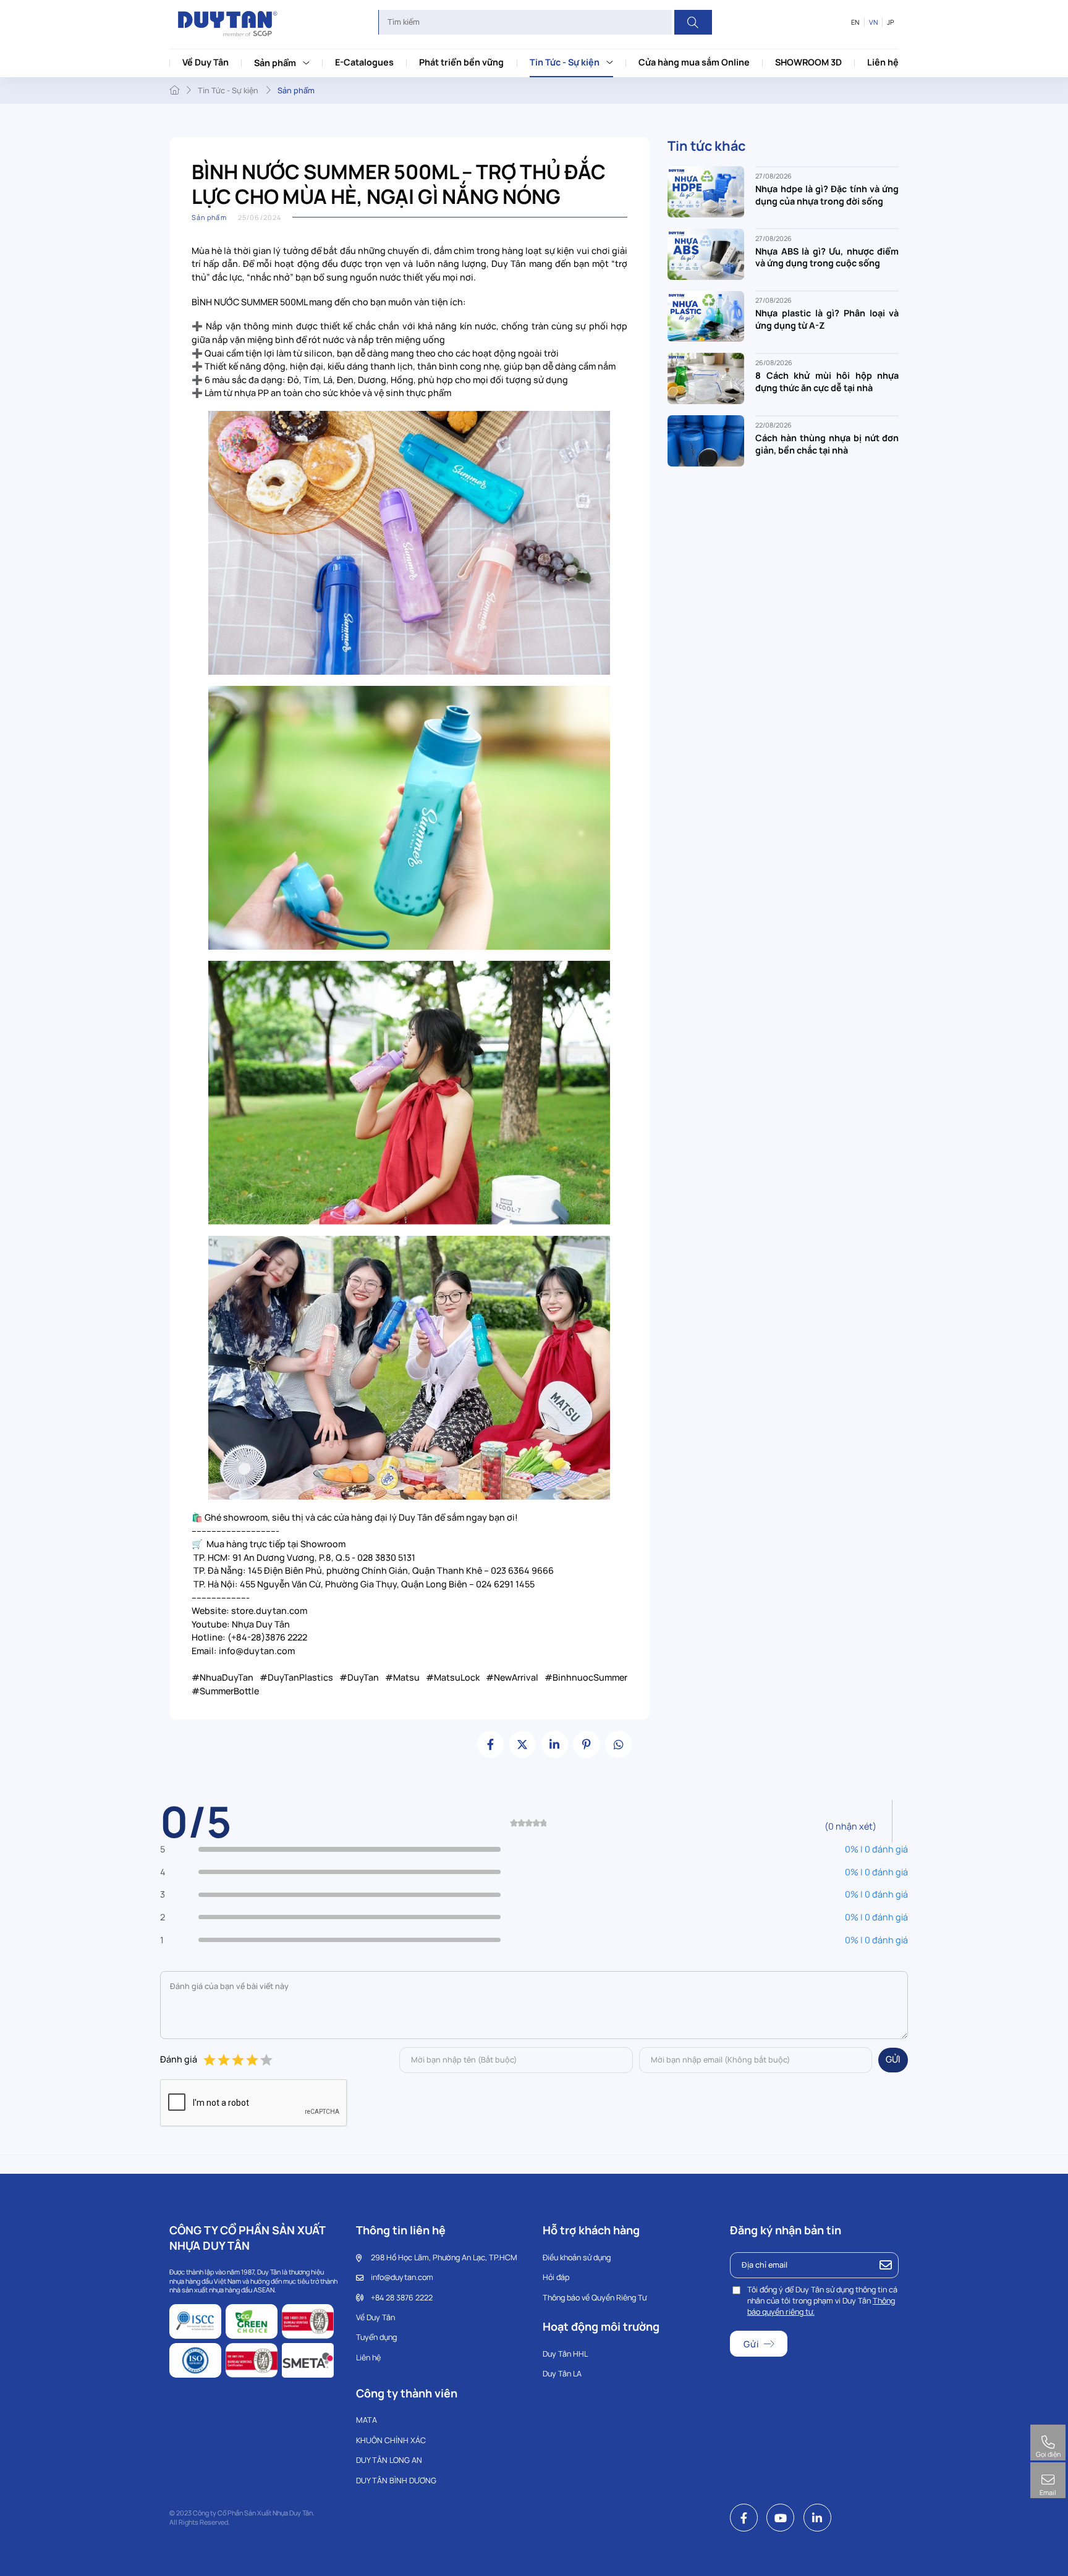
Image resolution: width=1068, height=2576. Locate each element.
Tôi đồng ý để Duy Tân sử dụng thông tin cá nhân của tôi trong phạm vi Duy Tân (822, 2301)
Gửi (893, 2059)
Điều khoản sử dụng (577, 2257)
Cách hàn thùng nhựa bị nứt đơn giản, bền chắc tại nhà (827, 444)
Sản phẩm (275, 63)
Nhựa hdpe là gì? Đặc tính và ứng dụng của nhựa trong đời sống (827, 195)
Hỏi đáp (556, 2277)
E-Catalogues (364, 62)
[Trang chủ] (174, 90)
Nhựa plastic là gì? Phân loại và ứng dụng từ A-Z (827, 320)
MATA (367, 2420)
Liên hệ (883, 62)
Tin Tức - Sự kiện (565, 62)
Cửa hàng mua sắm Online (694, 62)
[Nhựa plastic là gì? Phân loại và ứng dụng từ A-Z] (706, 315)
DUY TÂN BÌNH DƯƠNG (396, 2481)
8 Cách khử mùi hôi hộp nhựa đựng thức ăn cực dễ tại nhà (827, 382)
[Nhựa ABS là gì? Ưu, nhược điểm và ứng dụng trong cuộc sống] (706, 253)
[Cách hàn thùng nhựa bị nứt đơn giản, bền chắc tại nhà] (706, 440)
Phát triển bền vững (461, 62)
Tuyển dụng (376, 2337)
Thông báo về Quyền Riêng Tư (595, 2298)
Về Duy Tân (206, 62)
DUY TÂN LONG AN (389, 2460)
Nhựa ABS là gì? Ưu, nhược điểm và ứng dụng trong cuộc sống (827, 257)
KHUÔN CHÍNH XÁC (391, 2440)
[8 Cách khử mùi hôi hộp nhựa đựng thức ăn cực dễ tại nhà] (706, 378)
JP (891, 22)
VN (873, 22)
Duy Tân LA (562, 2374)
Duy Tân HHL (565, 2354)
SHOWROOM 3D (808, 62)
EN (855, 22)
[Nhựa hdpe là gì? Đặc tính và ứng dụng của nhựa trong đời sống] (706, 191)
